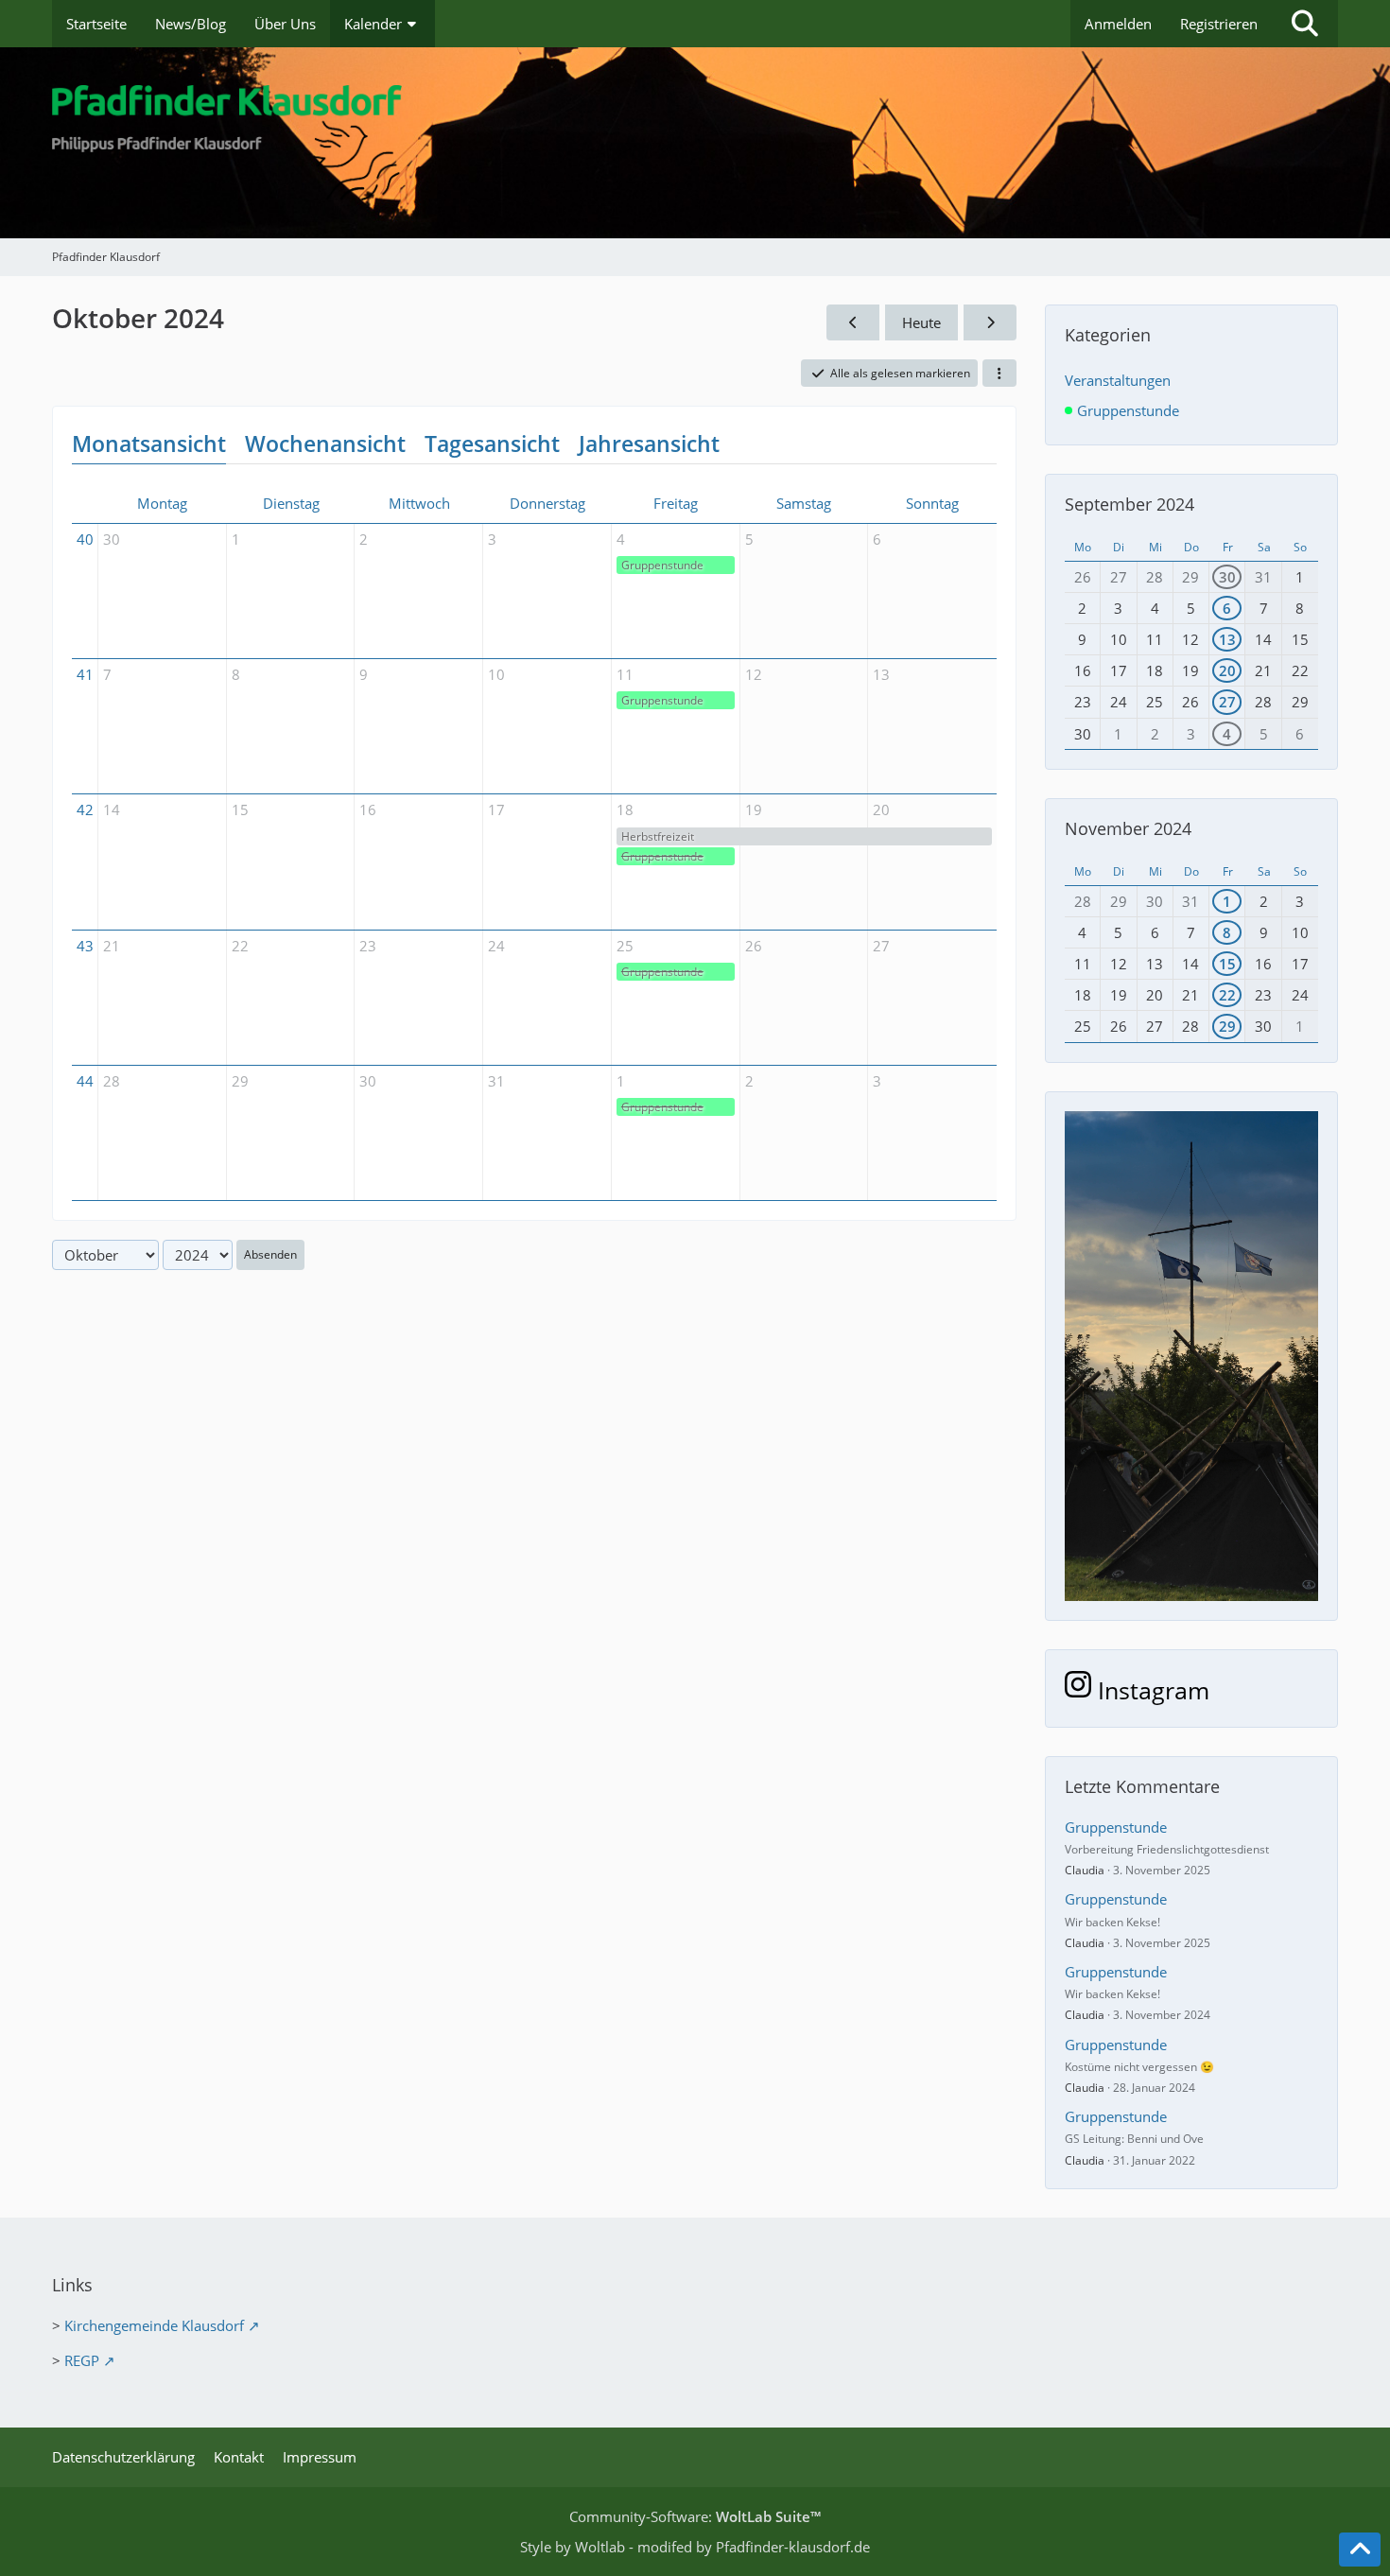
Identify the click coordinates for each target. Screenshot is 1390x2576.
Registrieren (1219, 24)
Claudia (1085, 1870)
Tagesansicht (492, 444)
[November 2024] (990, 322)
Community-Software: (695, 2516)
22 (1227, 995)
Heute (921, 322)
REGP (82, 2360)
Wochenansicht (325, 444)
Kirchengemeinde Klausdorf (154, 2325)
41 (85, 674)
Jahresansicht (649, 444)
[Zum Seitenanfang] (1360, 2550)
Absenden (270, 1254)
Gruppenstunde (662, 565)
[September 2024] (853, 322)
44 (85, 1081)
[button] (999, 374)
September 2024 (1129, 504)
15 (1227, 964)
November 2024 (1128, 828)
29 (1227, 1026)
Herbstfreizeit (658, 836)
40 (85, 539)
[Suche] (1305, 24)
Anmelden (1118, 24)
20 (1227, 670)
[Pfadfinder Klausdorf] (695, 143)
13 (1227, 639)
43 (85, 946)
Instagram (1150, 1690)
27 (1227, 702)
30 (1227, 577)
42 (85, 809)
